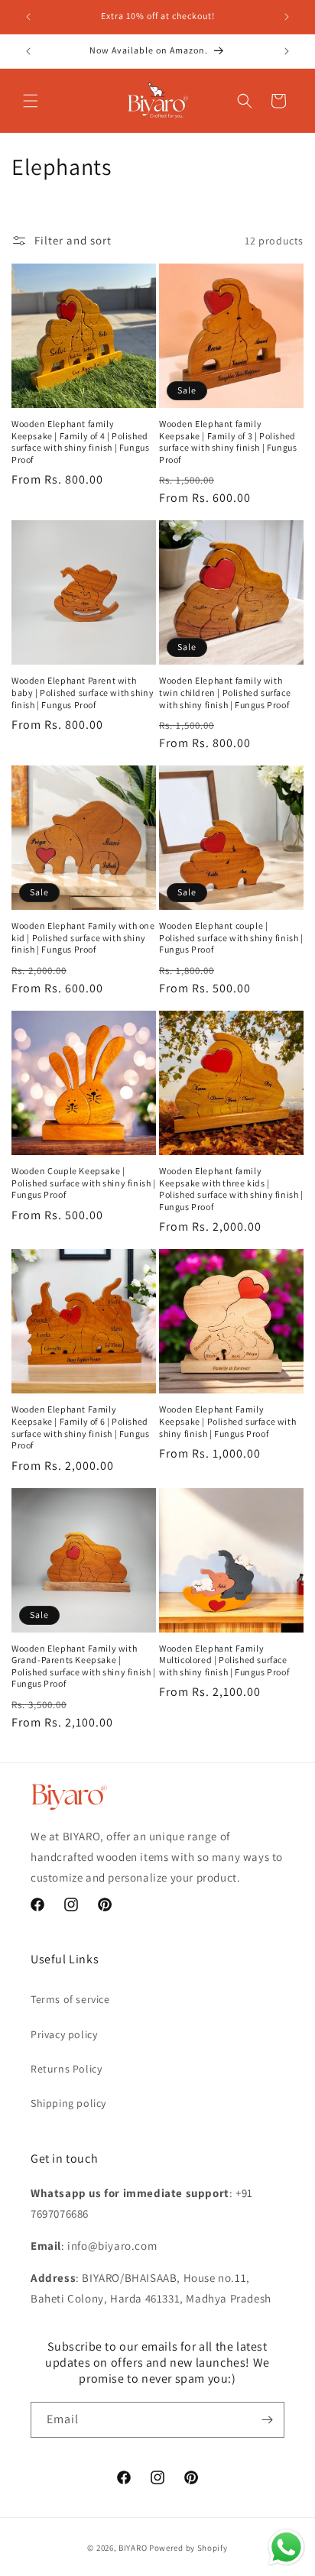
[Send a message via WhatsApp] (286, 2547)
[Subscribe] (267, 2420)
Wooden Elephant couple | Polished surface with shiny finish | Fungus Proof (231, 937)
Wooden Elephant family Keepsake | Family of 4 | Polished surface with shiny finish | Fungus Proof (80, 442)
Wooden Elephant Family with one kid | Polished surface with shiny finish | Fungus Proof (83, 937)
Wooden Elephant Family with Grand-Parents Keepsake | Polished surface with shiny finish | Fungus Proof (84, 1666)
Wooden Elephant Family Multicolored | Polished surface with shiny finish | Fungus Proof (224, 1660)
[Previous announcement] (28, 17)
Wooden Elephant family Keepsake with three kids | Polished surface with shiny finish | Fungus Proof (231, 1189)
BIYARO (133, 2548)
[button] (31, 101)
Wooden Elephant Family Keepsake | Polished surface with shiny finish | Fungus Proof (227, 1421)
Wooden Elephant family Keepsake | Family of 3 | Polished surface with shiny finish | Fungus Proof (228, 442)
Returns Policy (66, 2069)
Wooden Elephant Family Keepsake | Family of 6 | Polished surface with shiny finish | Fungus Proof (80, 1427)
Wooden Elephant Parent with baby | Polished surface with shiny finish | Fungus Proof (83, 692)
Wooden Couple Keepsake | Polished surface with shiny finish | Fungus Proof (84, 1183)
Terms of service (70, 1999)
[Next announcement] (287, 17)
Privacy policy (64, 2034)
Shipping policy (68, 2103)
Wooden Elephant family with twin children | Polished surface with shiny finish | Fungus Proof (225, 692)
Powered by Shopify (188, 2548)
